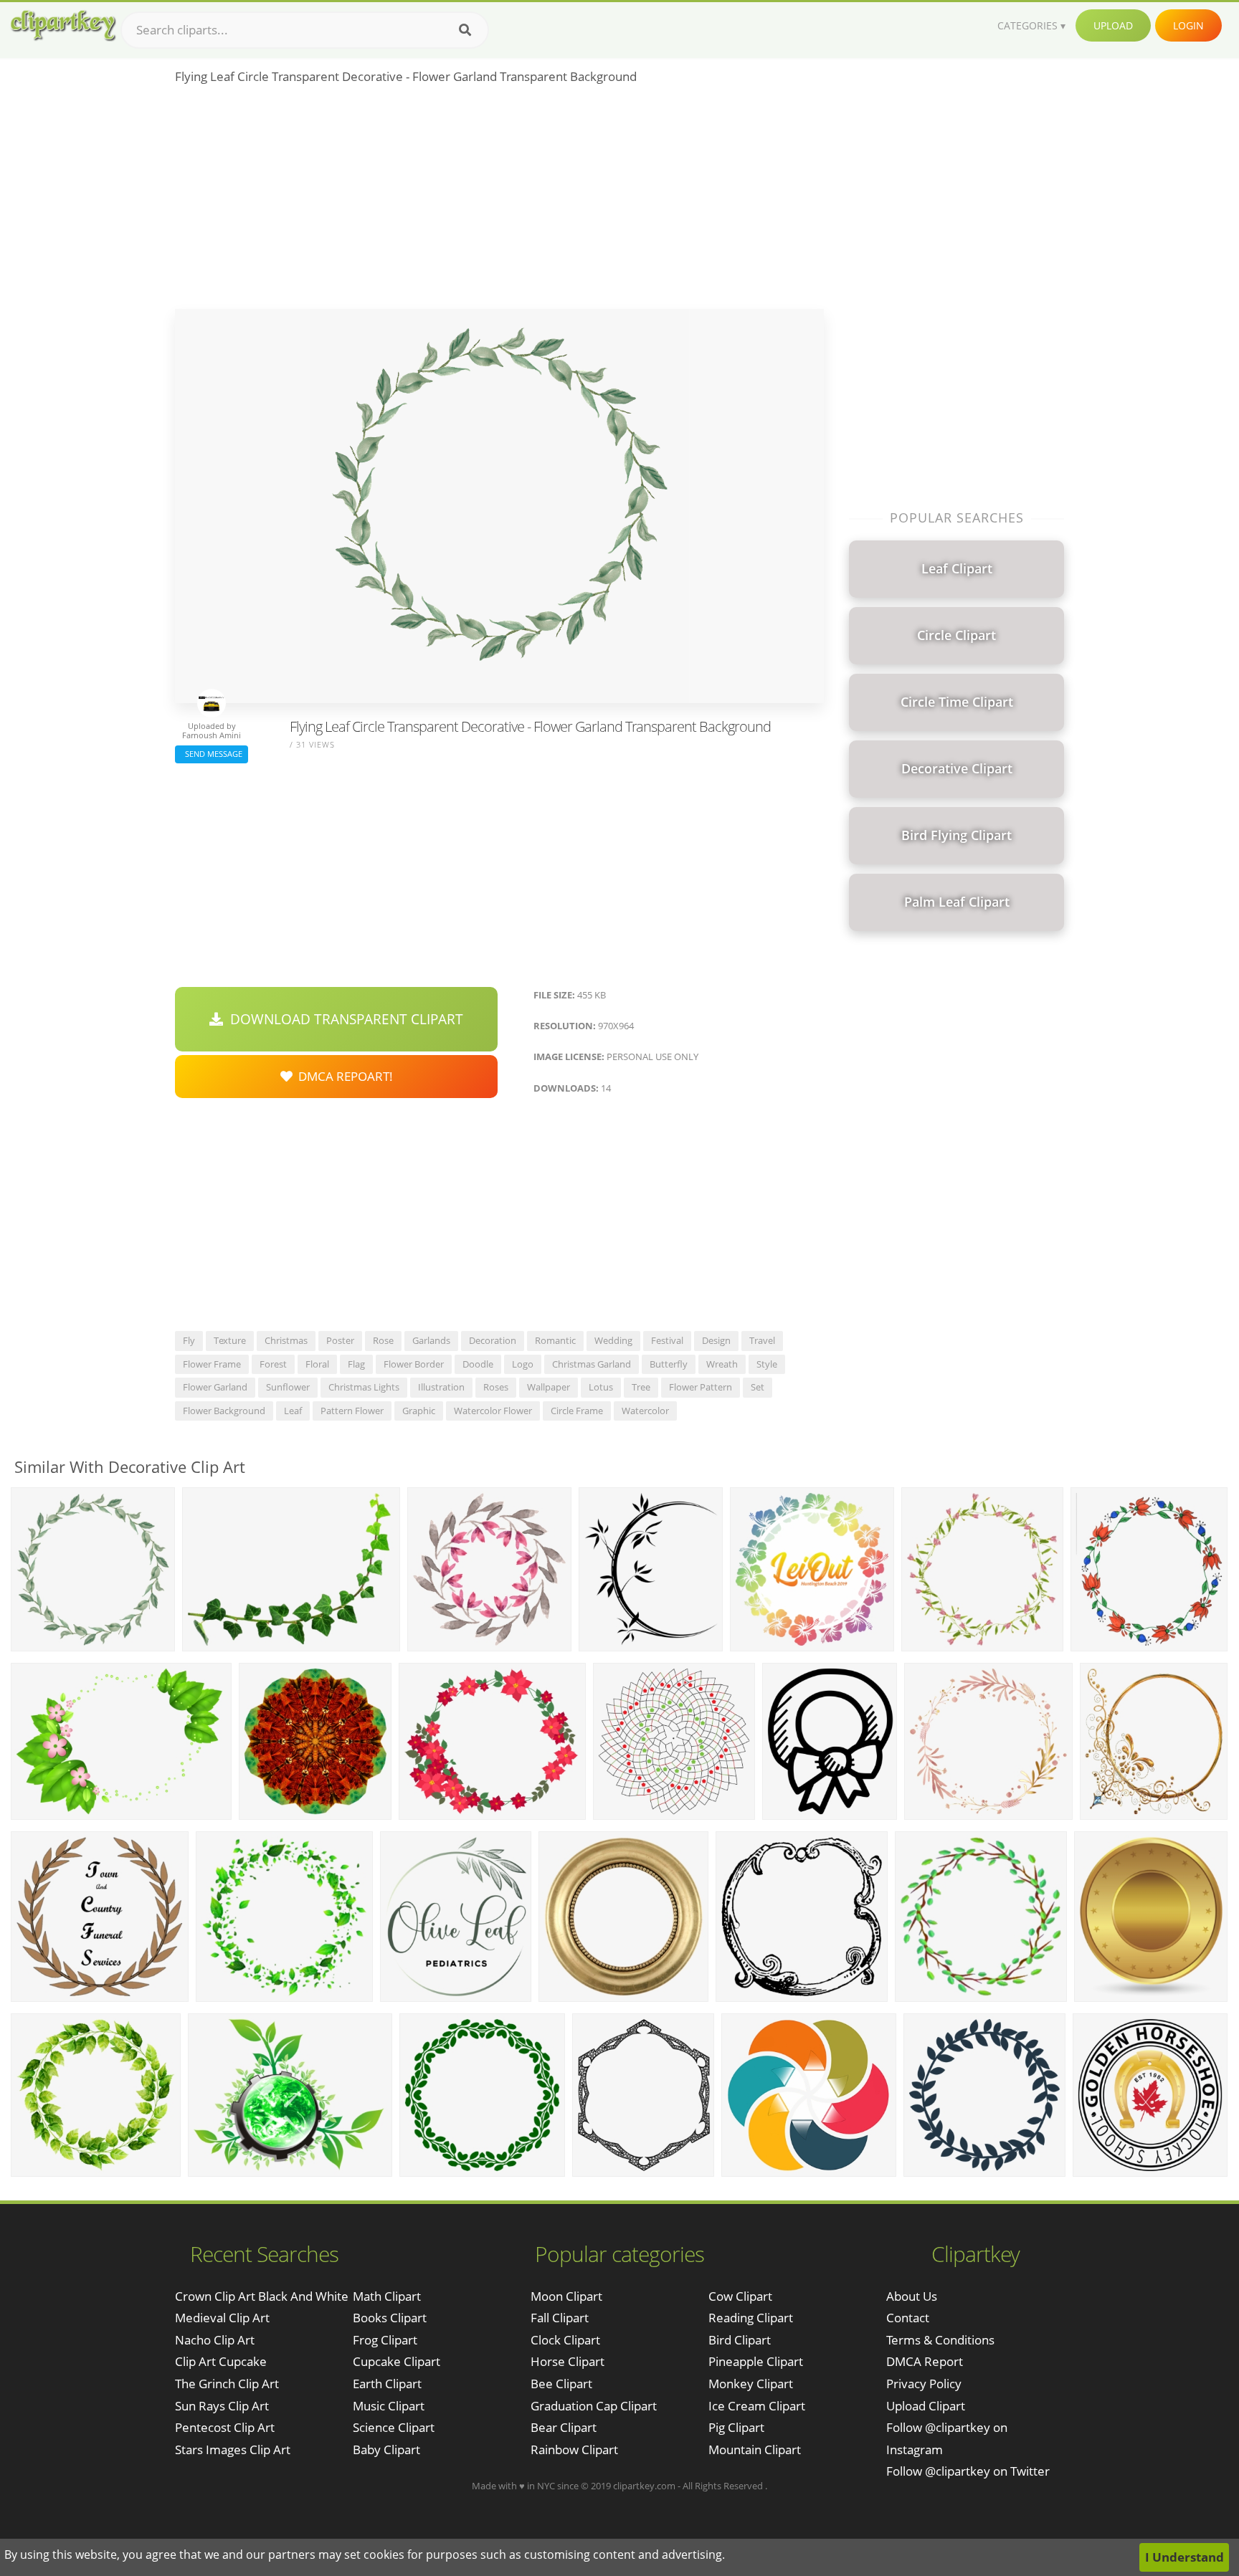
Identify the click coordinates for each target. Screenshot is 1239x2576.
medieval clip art (222, 2318)
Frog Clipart (385, 2340)
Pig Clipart (736, 2427)
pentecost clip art (225, 2427)
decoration (493, 1340)
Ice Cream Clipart (757, 2406)
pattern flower (352, 1411)
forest (273, 1364)
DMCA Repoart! (343, 1076)
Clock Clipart (565, 2340)
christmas (286, 1340)
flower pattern (701, 1387)
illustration (441, 1387)
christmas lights (364, 1387)
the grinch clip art (227, 2384)
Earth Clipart (387, 2384)
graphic (419, 1411)
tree (641, 1387)
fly (189, 1340)
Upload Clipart (926, 2406)
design (716, 1340)
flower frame (212, 1364)
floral (317, 1364)
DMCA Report (925, 2361)
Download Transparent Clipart (343, 1019)
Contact (908, 2318)
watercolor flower (493, 1411)
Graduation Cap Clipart (594, 2406)
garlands (431, 1340)
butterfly (669, 1364)
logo (523, 1364)
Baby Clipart (386, 2449)
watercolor (645, 1411)
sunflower (288, 1387)
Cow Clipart (740, 2296)
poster (340, 1340)
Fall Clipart (560, 2318)
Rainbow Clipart (574, 2449)
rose (383, 1340)
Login (1188, 25)
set (758, 1387)
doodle (478, 1364)
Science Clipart (394, 2427)
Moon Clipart (566, 2296)
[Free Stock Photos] (62, 25)
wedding (613, 1340)
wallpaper (549, 1387)
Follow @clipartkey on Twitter (968, 2471)
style (767, 1364)
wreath (722, 1364)
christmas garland (592, 1364)
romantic (555, 1340)
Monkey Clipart (751, 2384)
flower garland (215, 1387)
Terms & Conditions (940, 2340)
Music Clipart (389, 2406)
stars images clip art (233, 2449)
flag (356, 1364)
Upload (1113, 25)
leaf (293, 1411)
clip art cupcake (221, 2361)
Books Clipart (390, 2318)
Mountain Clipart (755, 2449)
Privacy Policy (924, 2384)
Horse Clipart (568, 2361)
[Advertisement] (499, 201)
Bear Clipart (564, 2427)
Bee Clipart (561, 2384)
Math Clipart (387, 2296)
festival (667, 1340)
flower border (414, 1364)
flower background (224, 1411)
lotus (601, 1387)
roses (496, 1387)
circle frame (577, 1411)
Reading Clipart (751, 2318)
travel (762, 1340)
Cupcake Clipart (397, 2361)
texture (230, 1340)
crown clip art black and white (262, 2296)
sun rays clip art (222, 2406)
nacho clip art (215, 2340)
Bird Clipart (740, 2340)
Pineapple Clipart (756, 2361)
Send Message (212, 754)
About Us (912, 2296)
